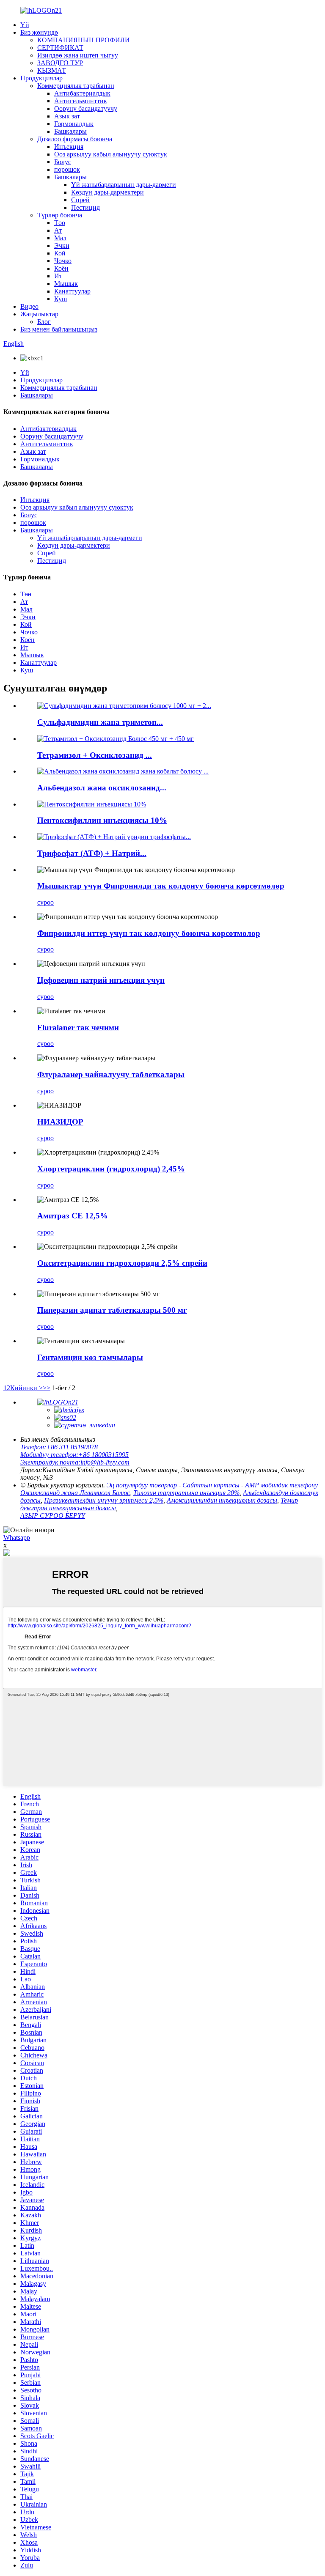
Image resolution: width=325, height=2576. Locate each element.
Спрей (80, 200)
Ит (58, 276)
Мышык (66, 284)
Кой (60, 253)
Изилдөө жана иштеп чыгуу (78, 55)
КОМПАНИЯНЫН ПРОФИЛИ (84, 40)
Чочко (63, 261)
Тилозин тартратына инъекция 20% (186, 1493)
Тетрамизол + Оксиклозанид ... (95, 755)
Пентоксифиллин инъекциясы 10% (102, 820)
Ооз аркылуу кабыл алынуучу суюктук (111, 154)
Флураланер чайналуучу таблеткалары (111, 1074)
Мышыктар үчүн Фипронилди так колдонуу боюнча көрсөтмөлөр (161, 886)
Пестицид (85, 207)
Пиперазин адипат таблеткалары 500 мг (112, 1310)
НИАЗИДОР (60, 1122)
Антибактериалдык (82, 93)
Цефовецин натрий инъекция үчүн (101, 980)
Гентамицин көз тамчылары (90, 1357)
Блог (44, 322)
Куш (61, 299)
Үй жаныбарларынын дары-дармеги (124, 185)
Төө (60, 223)
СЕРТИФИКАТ (60, 48)
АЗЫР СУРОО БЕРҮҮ (53, 1516)
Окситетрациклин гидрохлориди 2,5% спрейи (122, 1263)
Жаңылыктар (39, 314)
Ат (58, 230)
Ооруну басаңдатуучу (86, 108)
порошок (67, 169)
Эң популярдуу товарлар (142, 1485)
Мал (60, 238)
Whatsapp (17, 1538)
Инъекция (69, 147)
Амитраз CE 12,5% (73, 1216)
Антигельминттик (81, 101)
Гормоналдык (74, 124)
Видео (29, 306)
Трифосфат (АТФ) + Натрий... (92, 853)
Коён (61, 268)
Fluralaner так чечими (78, 1027)
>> (47, 1388)
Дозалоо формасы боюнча (75, 139)
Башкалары (70, 131)
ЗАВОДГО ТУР (60, 63)
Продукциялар (41, 78)
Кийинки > (26, 1388)
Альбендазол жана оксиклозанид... (102, 788)
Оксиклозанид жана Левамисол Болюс (75, 1493)
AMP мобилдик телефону (281, 1485)
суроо (45, 902)
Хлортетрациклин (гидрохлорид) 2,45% (111, 1169)
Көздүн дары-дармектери (107, 192)
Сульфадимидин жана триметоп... (100, 722)
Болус (63, 162)
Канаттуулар (72, 291)
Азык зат (67, 116)
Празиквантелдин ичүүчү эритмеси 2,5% (104, 1500)
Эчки (62, 246)
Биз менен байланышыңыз (59, 329)
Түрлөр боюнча (60, 215)
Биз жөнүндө (39, 32)
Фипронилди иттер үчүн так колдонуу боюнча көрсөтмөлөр (149, 933)
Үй (25, 25)
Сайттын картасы (211, 1485)
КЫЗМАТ (52, 70)
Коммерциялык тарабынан (76, 86)
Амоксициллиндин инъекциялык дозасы (222, 1500)
